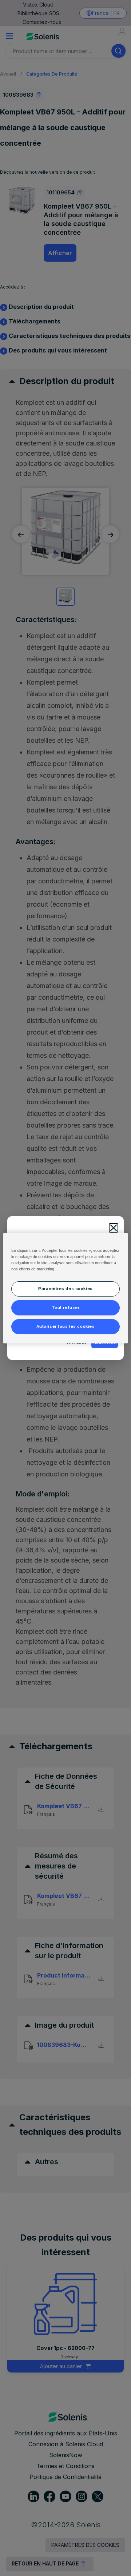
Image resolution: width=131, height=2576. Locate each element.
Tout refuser (66, 1307)
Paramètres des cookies (65, 1289)
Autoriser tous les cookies (66, 1326)
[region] (65, 1288)
